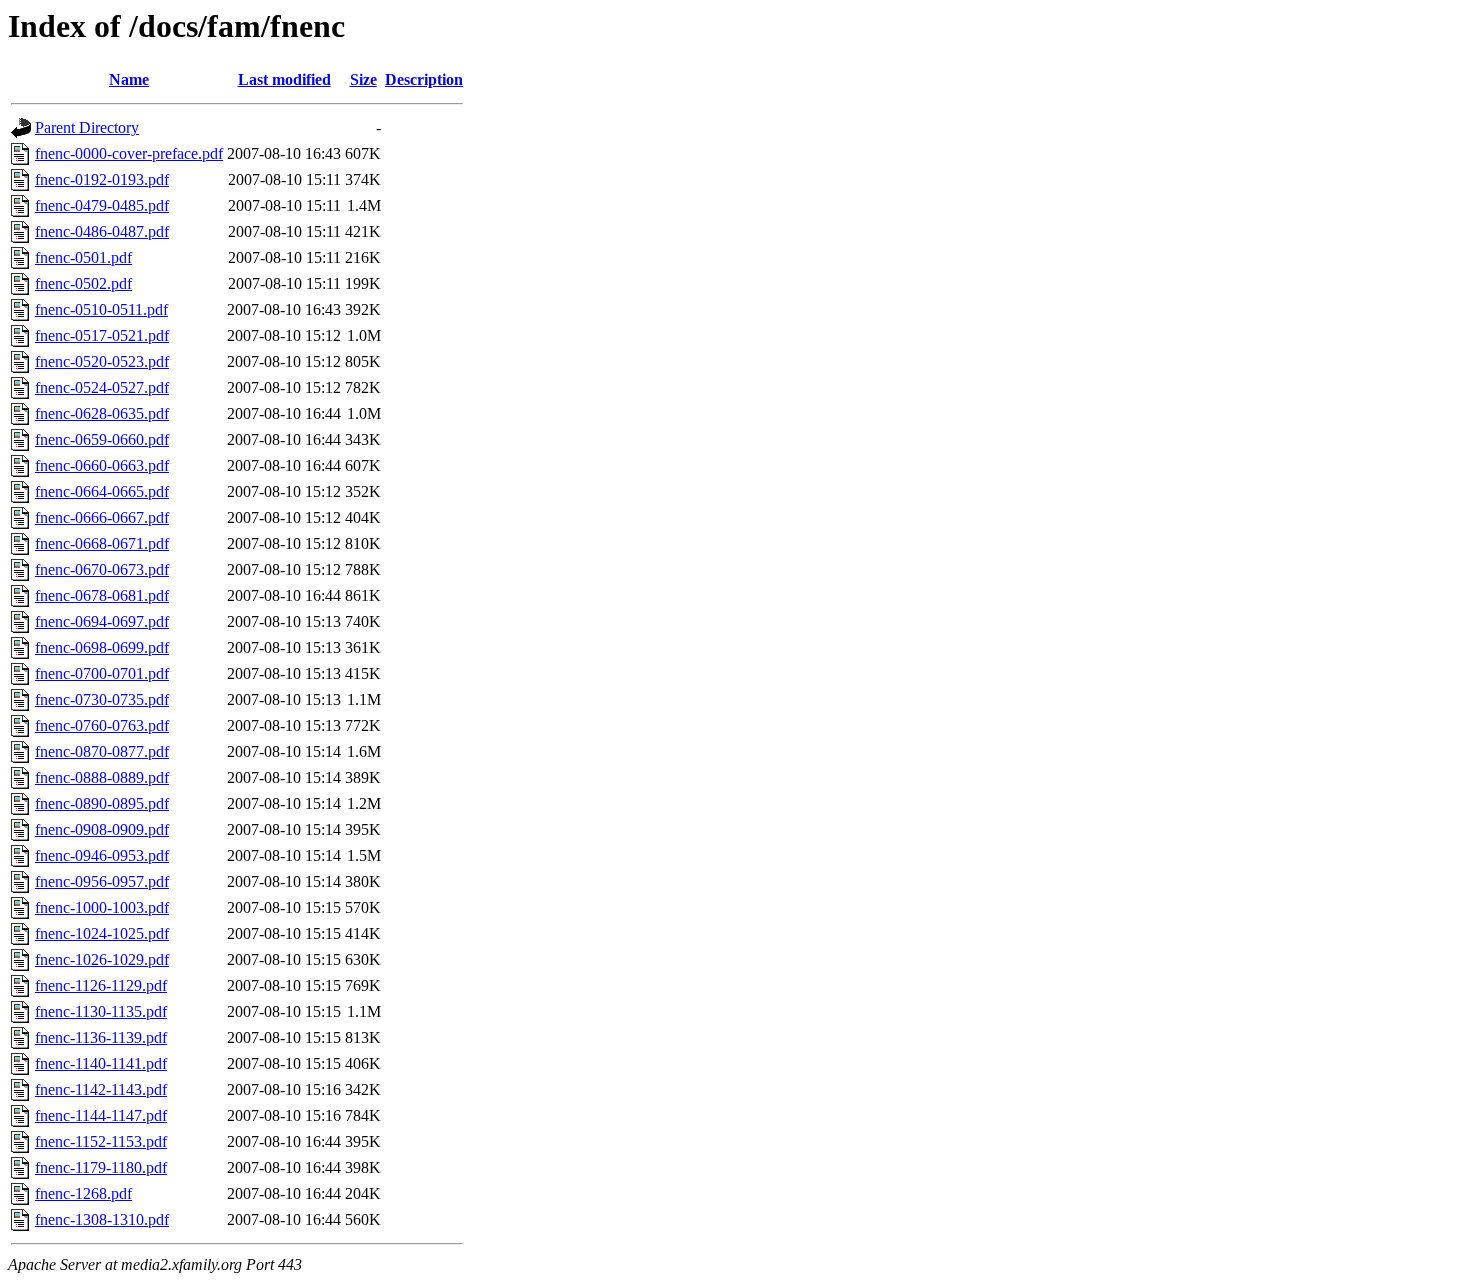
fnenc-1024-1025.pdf (102, 933)
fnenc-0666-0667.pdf (102, 517)
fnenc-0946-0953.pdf (102, 855)
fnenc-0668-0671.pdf (102, 543)
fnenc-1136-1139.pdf (101, 1037)
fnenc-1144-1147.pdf (101, 1115)
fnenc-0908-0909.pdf (102, 829)
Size (363, 79)
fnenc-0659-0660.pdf (102, 439)
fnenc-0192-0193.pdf (102, 179)
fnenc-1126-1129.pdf (101, 985)
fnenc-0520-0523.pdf (102, 361)
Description (424, 79)
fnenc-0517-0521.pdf (102, 335)
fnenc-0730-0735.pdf (102, 699)
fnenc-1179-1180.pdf (101, 1167)
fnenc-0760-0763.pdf (102, 725)
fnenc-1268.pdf (83, 1193)
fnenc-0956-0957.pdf (102, 881)
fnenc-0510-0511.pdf (101, 309)
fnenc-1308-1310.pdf (102, 1219)
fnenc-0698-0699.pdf (102, 647)
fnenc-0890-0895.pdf (102, 803)
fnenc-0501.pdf (83, 257)
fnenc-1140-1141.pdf (101, 1063)
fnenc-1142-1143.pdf (101, 1089)
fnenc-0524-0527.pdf (102, 387)
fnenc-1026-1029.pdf (102, 959)
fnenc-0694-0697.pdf (102, 621)
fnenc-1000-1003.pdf (102, 907)
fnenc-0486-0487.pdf (102, 231)
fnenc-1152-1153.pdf (101, 1141)
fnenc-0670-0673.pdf (102, 569)
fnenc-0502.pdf (83, 283)
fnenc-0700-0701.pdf (102, 673)
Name (129, 79)
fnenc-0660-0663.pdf (102, 465)
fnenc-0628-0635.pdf (102, 413)
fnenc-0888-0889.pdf (102, 777)
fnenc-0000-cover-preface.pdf (129, 153)
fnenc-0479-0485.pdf (102, 205)
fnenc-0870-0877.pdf (102, 751)
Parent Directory (87, 127)
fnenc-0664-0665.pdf (102, 491)
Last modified (284, 79)
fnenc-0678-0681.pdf (102, 595)
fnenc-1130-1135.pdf (101, 1011)
